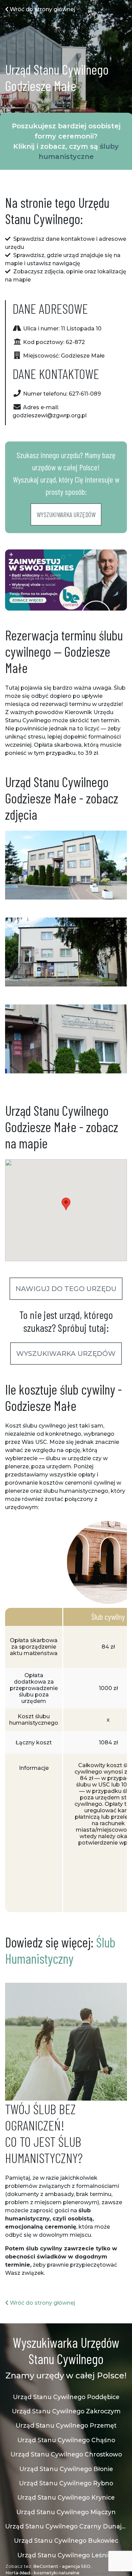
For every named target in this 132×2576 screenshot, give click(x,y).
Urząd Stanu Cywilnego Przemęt (66, 2425)
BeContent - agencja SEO (62, 2566)
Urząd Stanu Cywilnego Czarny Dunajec (66, 2526)
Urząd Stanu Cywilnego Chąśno (66, 2440)
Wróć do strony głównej (42, 9)
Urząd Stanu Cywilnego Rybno (66, 2483)
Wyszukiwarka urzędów (66, 514)
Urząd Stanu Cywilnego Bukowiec (66, 2541)
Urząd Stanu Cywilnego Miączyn (66, 2512)
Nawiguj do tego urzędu (66, 1289)
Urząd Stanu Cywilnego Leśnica (66, 2555)
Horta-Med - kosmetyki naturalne (42, 2573)
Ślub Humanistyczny (60, 1950)
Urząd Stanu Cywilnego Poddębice (66, 2397)
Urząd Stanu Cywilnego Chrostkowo (66, 2454)
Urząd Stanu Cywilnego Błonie (66, 2469)
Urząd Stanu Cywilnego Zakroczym (66, 2411)
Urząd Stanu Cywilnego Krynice (66, 2497)
